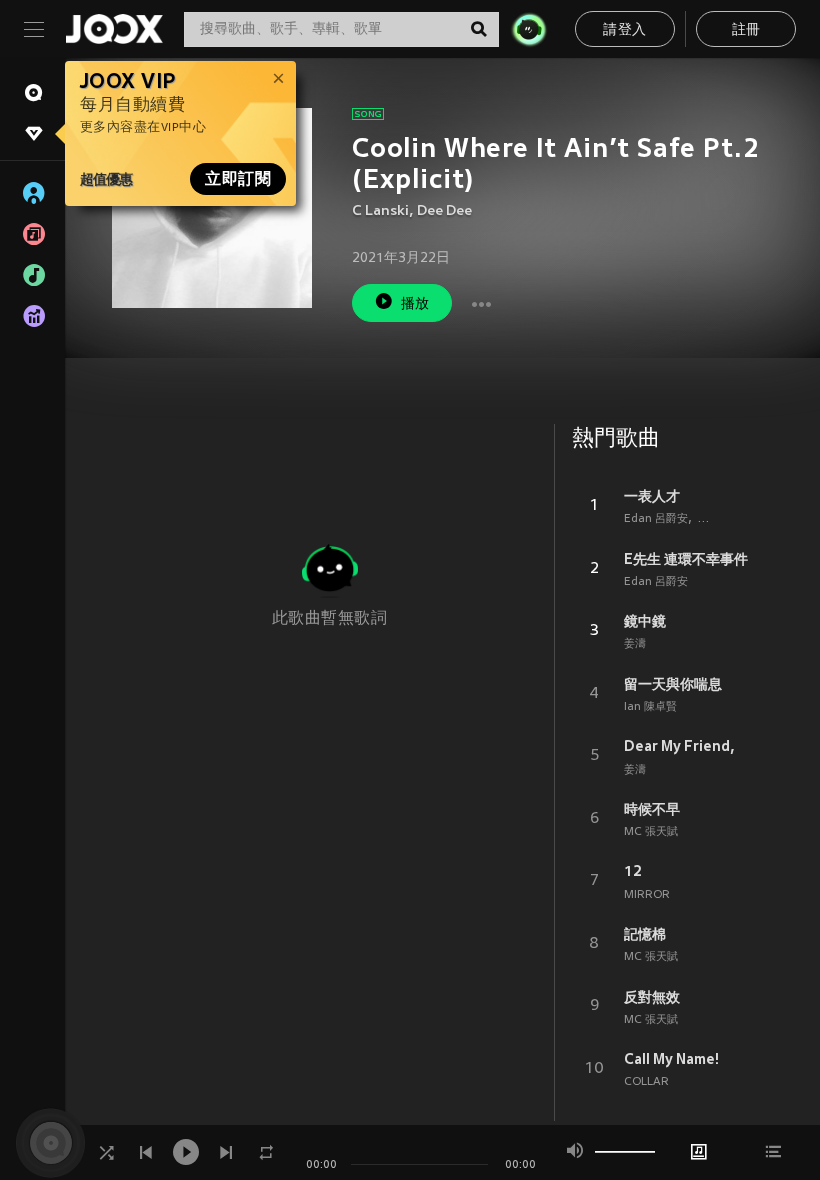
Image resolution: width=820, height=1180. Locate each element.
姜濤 (635, 644)
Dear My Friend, (679, 746)
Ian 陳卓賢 (650, 707)
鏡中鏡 (645, 621)
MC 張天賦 (651, 832)
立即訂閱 (238, 179)
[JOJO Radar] (529, 29)
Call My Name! (671, 1059)
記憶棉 (645, 934)
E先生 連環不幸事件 (686, 559)
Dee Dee (444, 211)
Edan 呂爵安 (656, 519)
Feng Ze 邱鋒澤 (737, 519)
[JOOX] (114, 29)
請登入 (624, 30)
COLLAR (646, 1082)
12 (633, 871)
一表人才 (652, 496)
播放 (415, 304)
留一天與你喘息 (673, 684)
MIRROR (647, 895)
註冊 (746, 30)
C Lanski (380, 211)
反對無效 (652, 997)
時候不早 (652, 809)
